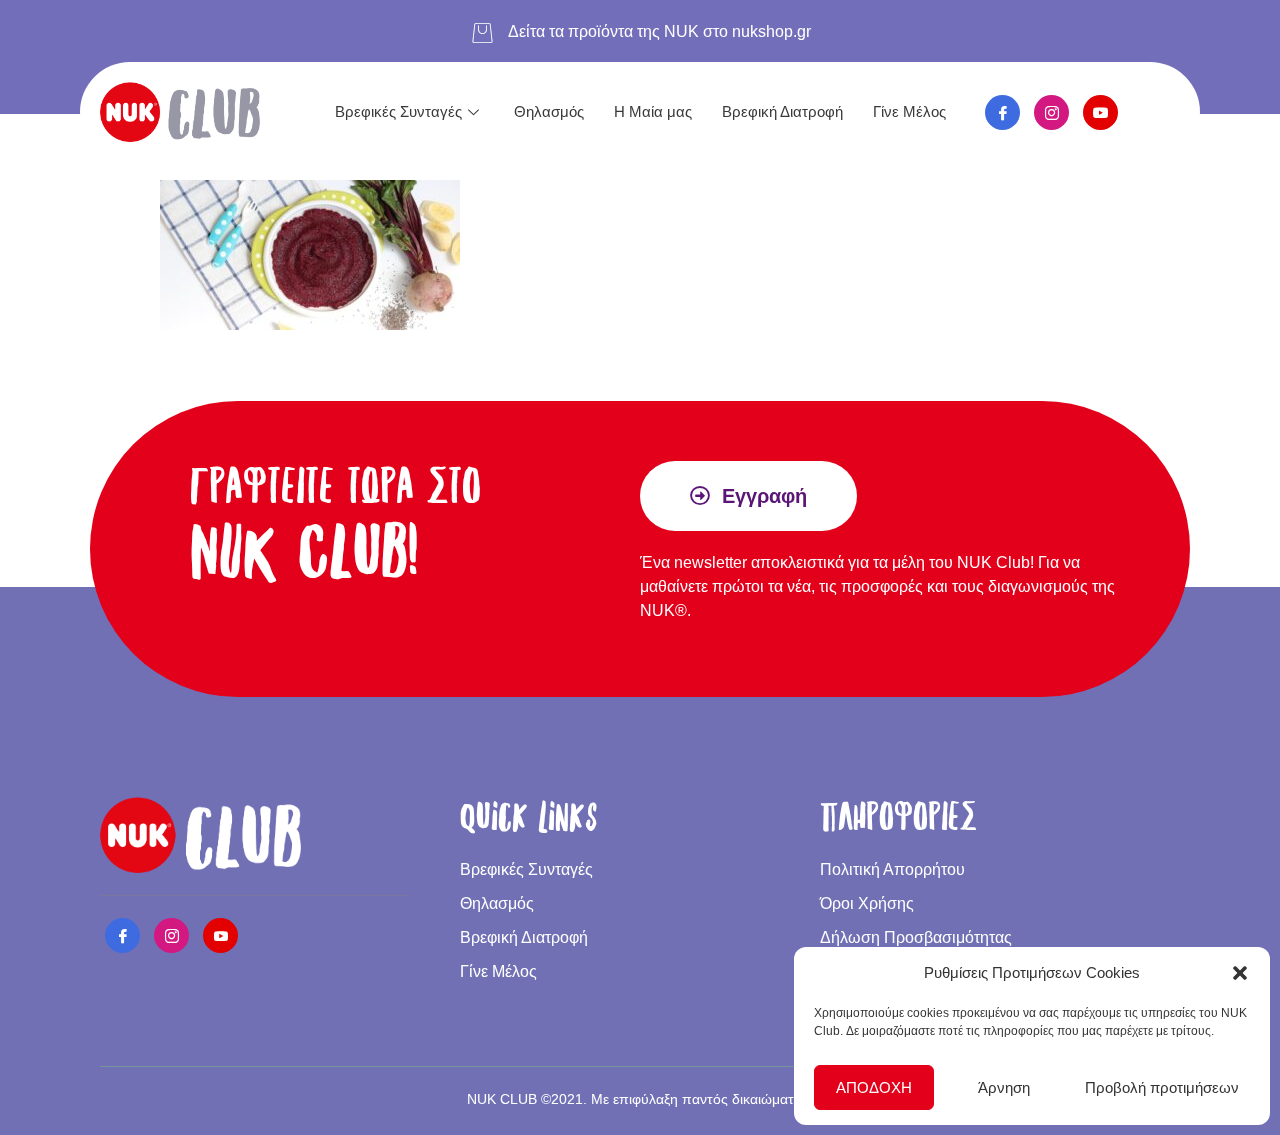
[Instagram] (1051, 112)
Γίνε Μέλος (909, 111)
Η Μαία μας (653, 111)
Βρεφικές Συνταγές (398, 111)
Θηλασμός (549, 111)
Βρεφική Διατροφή (782, 111)
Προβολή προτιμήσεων (1162, 1087)
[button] (1240, 973)
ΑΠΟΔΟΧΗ (874, 1087)
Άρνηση (1004, 1087)
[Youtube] (1100, 112)
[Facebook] (1002, 112)
